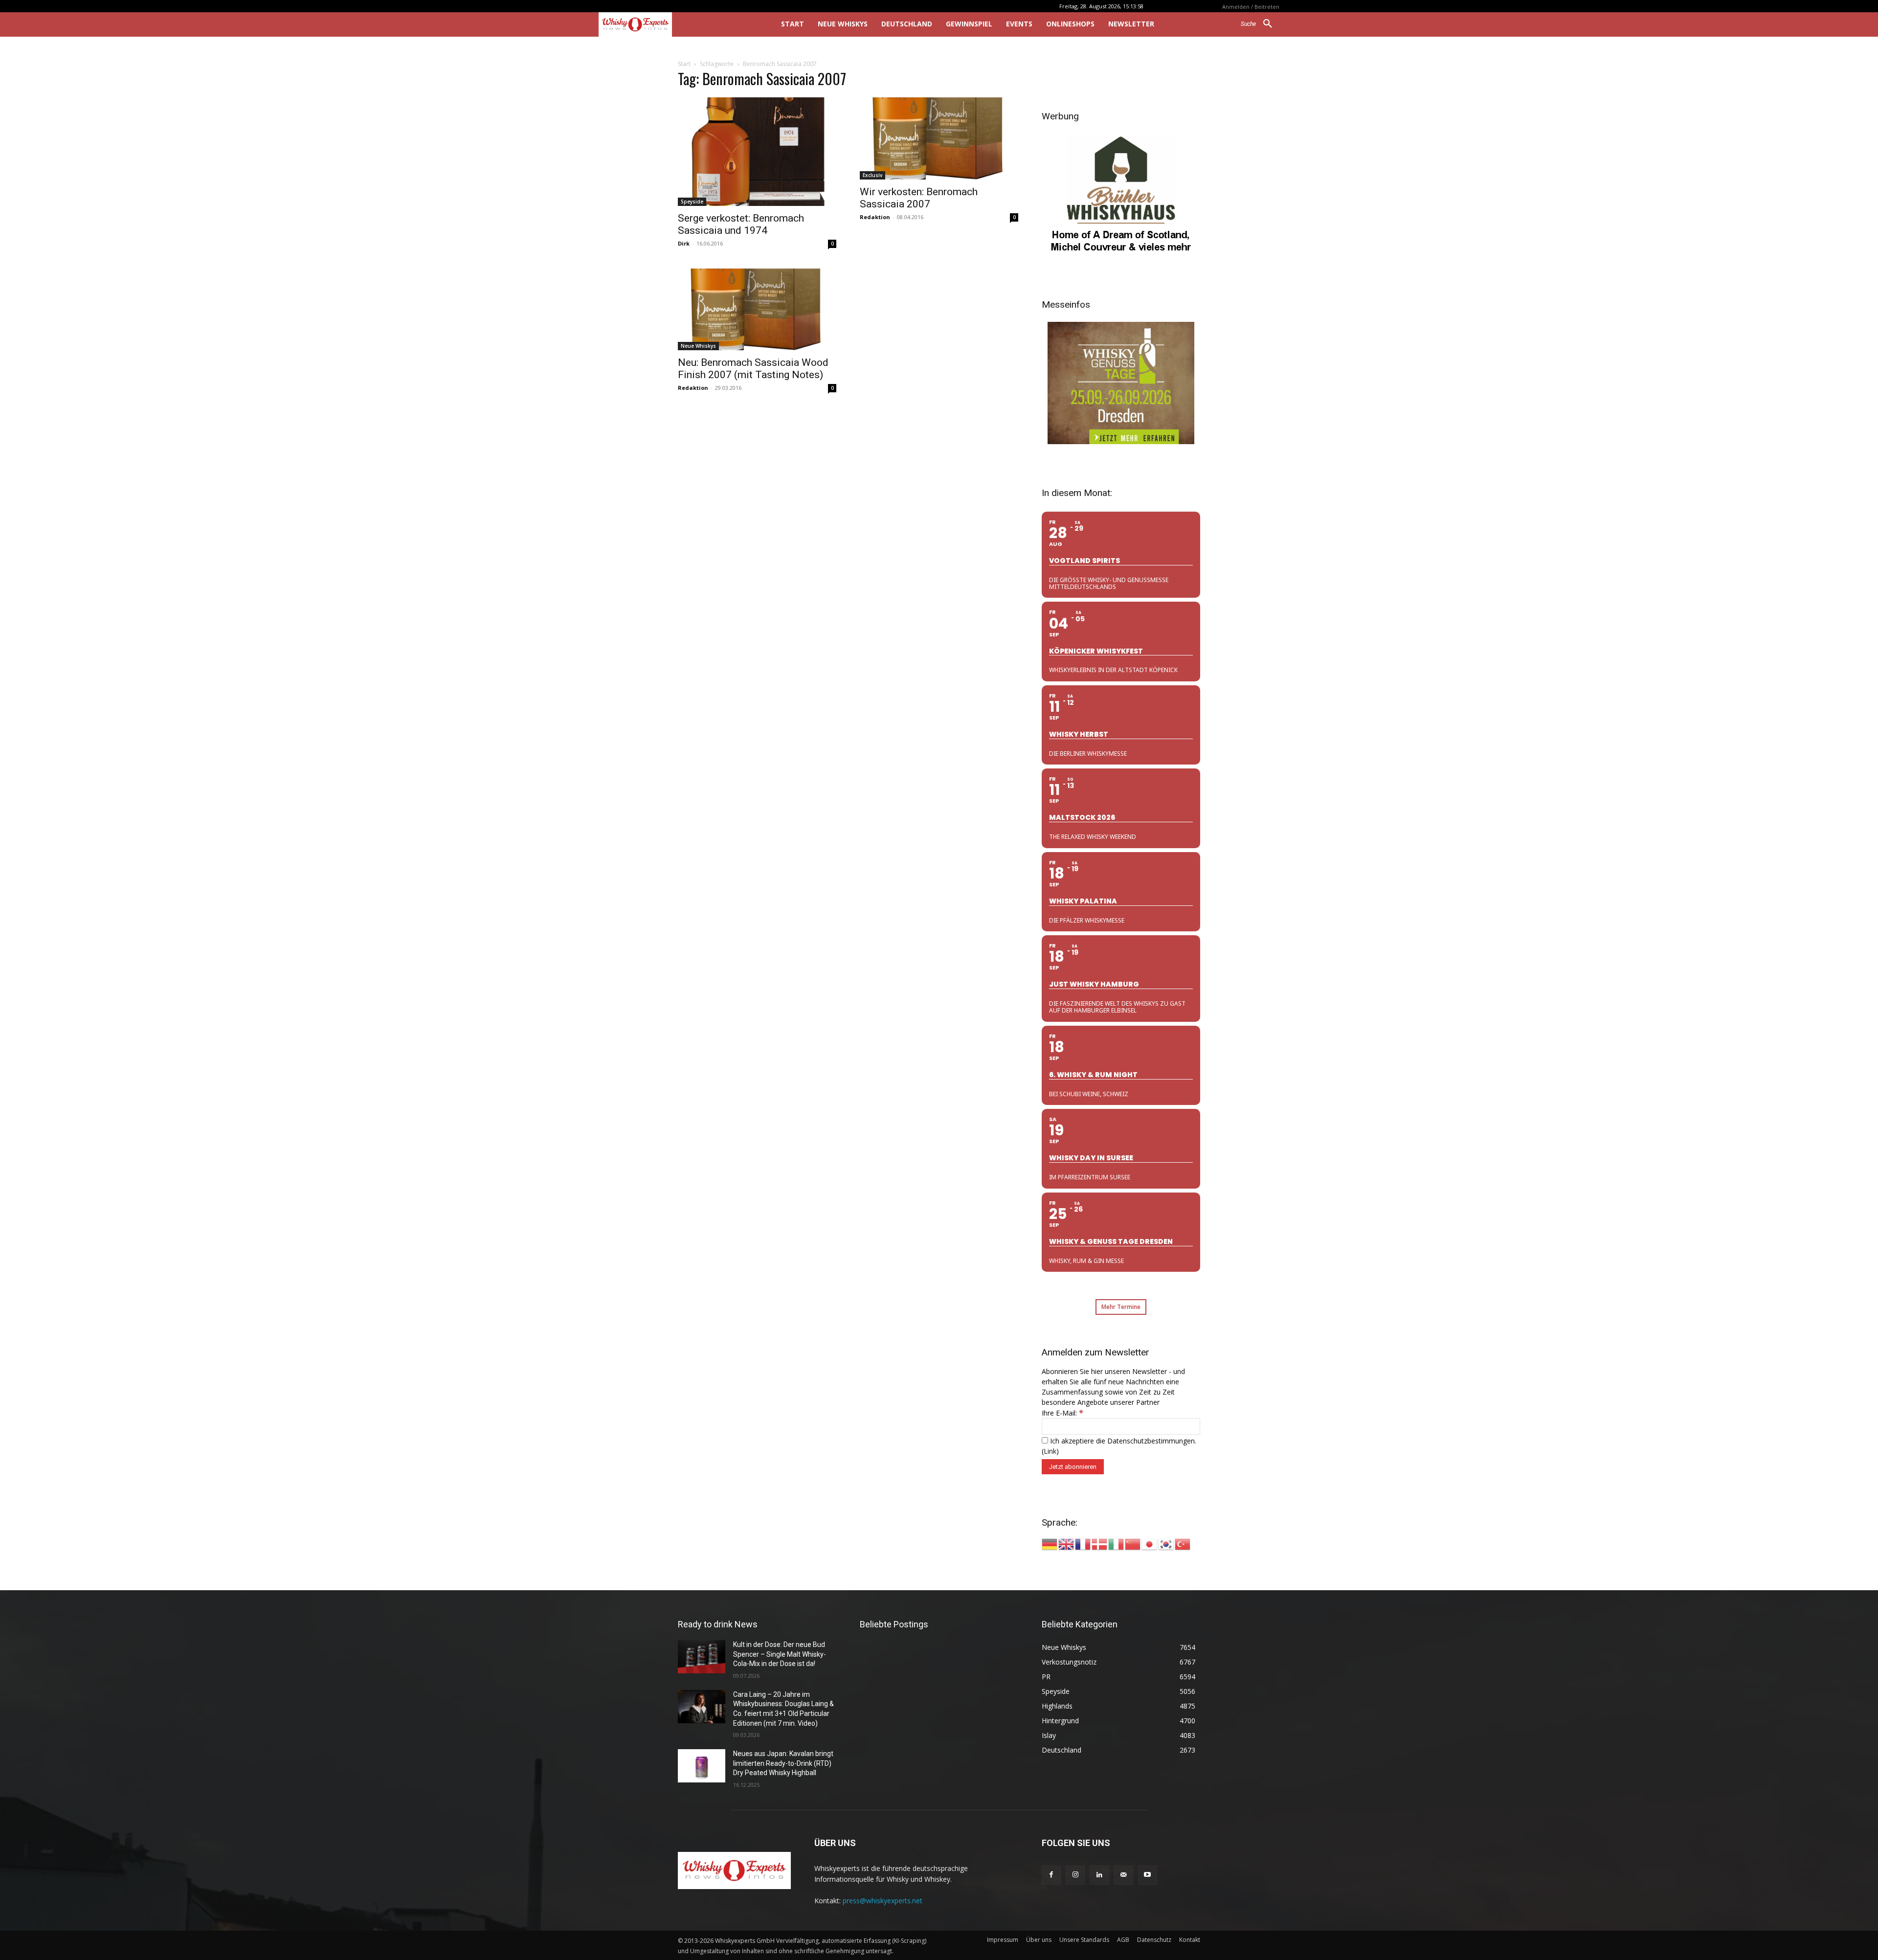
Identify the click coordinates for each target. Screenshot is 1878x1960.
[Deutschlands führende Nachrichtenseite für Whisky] (676, 24)
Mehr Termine (1121, 1307)
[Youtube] (1148, 1875)
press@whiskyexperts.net (883, 1901)
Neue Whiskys (698, 346)
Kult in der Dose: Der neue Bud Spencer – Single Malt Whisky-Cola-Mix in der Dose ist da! (780, 1654)
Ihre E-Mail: (1062, 1413)
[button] (1260, 24)
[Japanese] (1150, 1543)
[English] (1067, 1543)
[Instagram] (1075, 1875)
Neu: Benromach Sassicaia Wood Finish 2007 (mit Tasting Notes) (753, 369)
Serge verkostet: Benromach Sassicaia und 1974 (741, 224)
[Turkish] (1183, 1543)
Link (1050, 1451)
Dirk (684, 243)
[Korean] (1166, 1543)
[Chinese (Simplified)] (1133, 1543)
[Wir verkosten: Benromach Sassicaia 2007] (939, 138)
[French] (1083, 1543)
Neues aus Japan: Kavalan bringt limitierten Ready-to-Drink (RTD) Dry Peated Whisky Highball (783, 1763)
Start (684, 64)
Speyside (692, 202)
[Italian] (1117, 1543)
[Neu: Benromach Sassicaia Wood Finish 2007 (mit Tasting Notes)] (757, 310)
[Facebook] (1051, 1875)
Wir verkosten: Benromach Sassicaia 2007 (919, 198)
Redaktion (875, 217)
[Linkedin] (1099, 1875)
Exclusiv (872, 175)
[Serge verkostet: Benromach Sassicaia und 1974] (757, 152)
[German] (1050, 1543)
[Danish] (1100, 1543)
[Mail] (1124, 1875)
